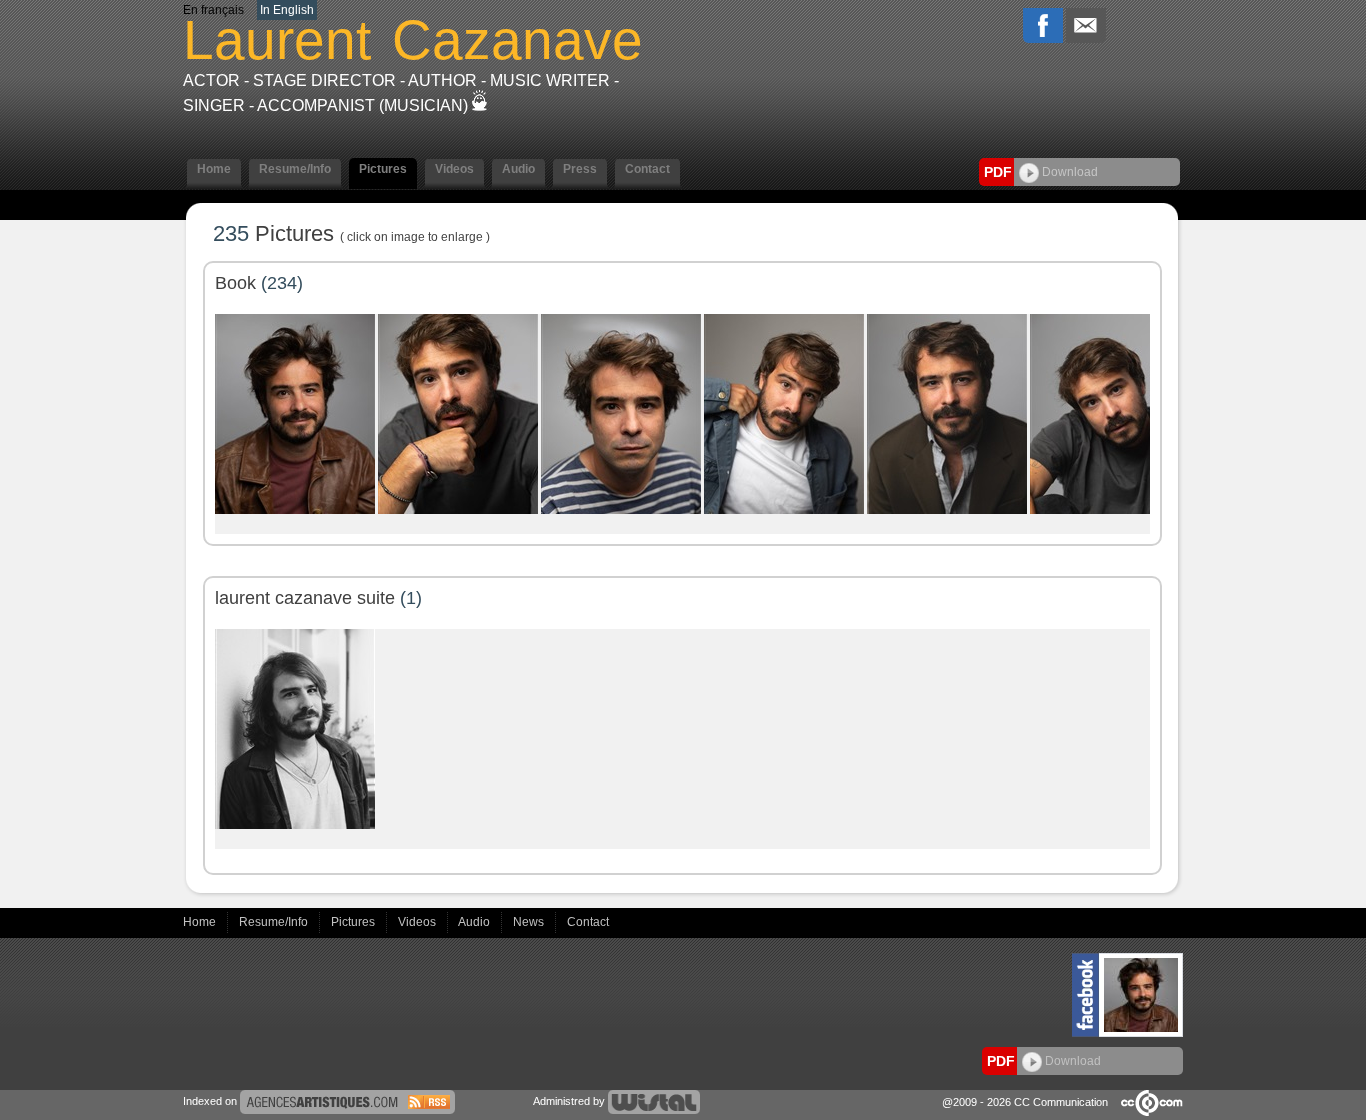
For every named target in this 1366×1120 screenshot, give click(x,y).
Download (1068, 172)
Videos (418, 922)
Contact (588, 922)
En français (213, 10)
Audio (475, 922)
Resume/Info (275, 922)
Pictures (354, 922)
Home (201, 922)
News (530, 922)
